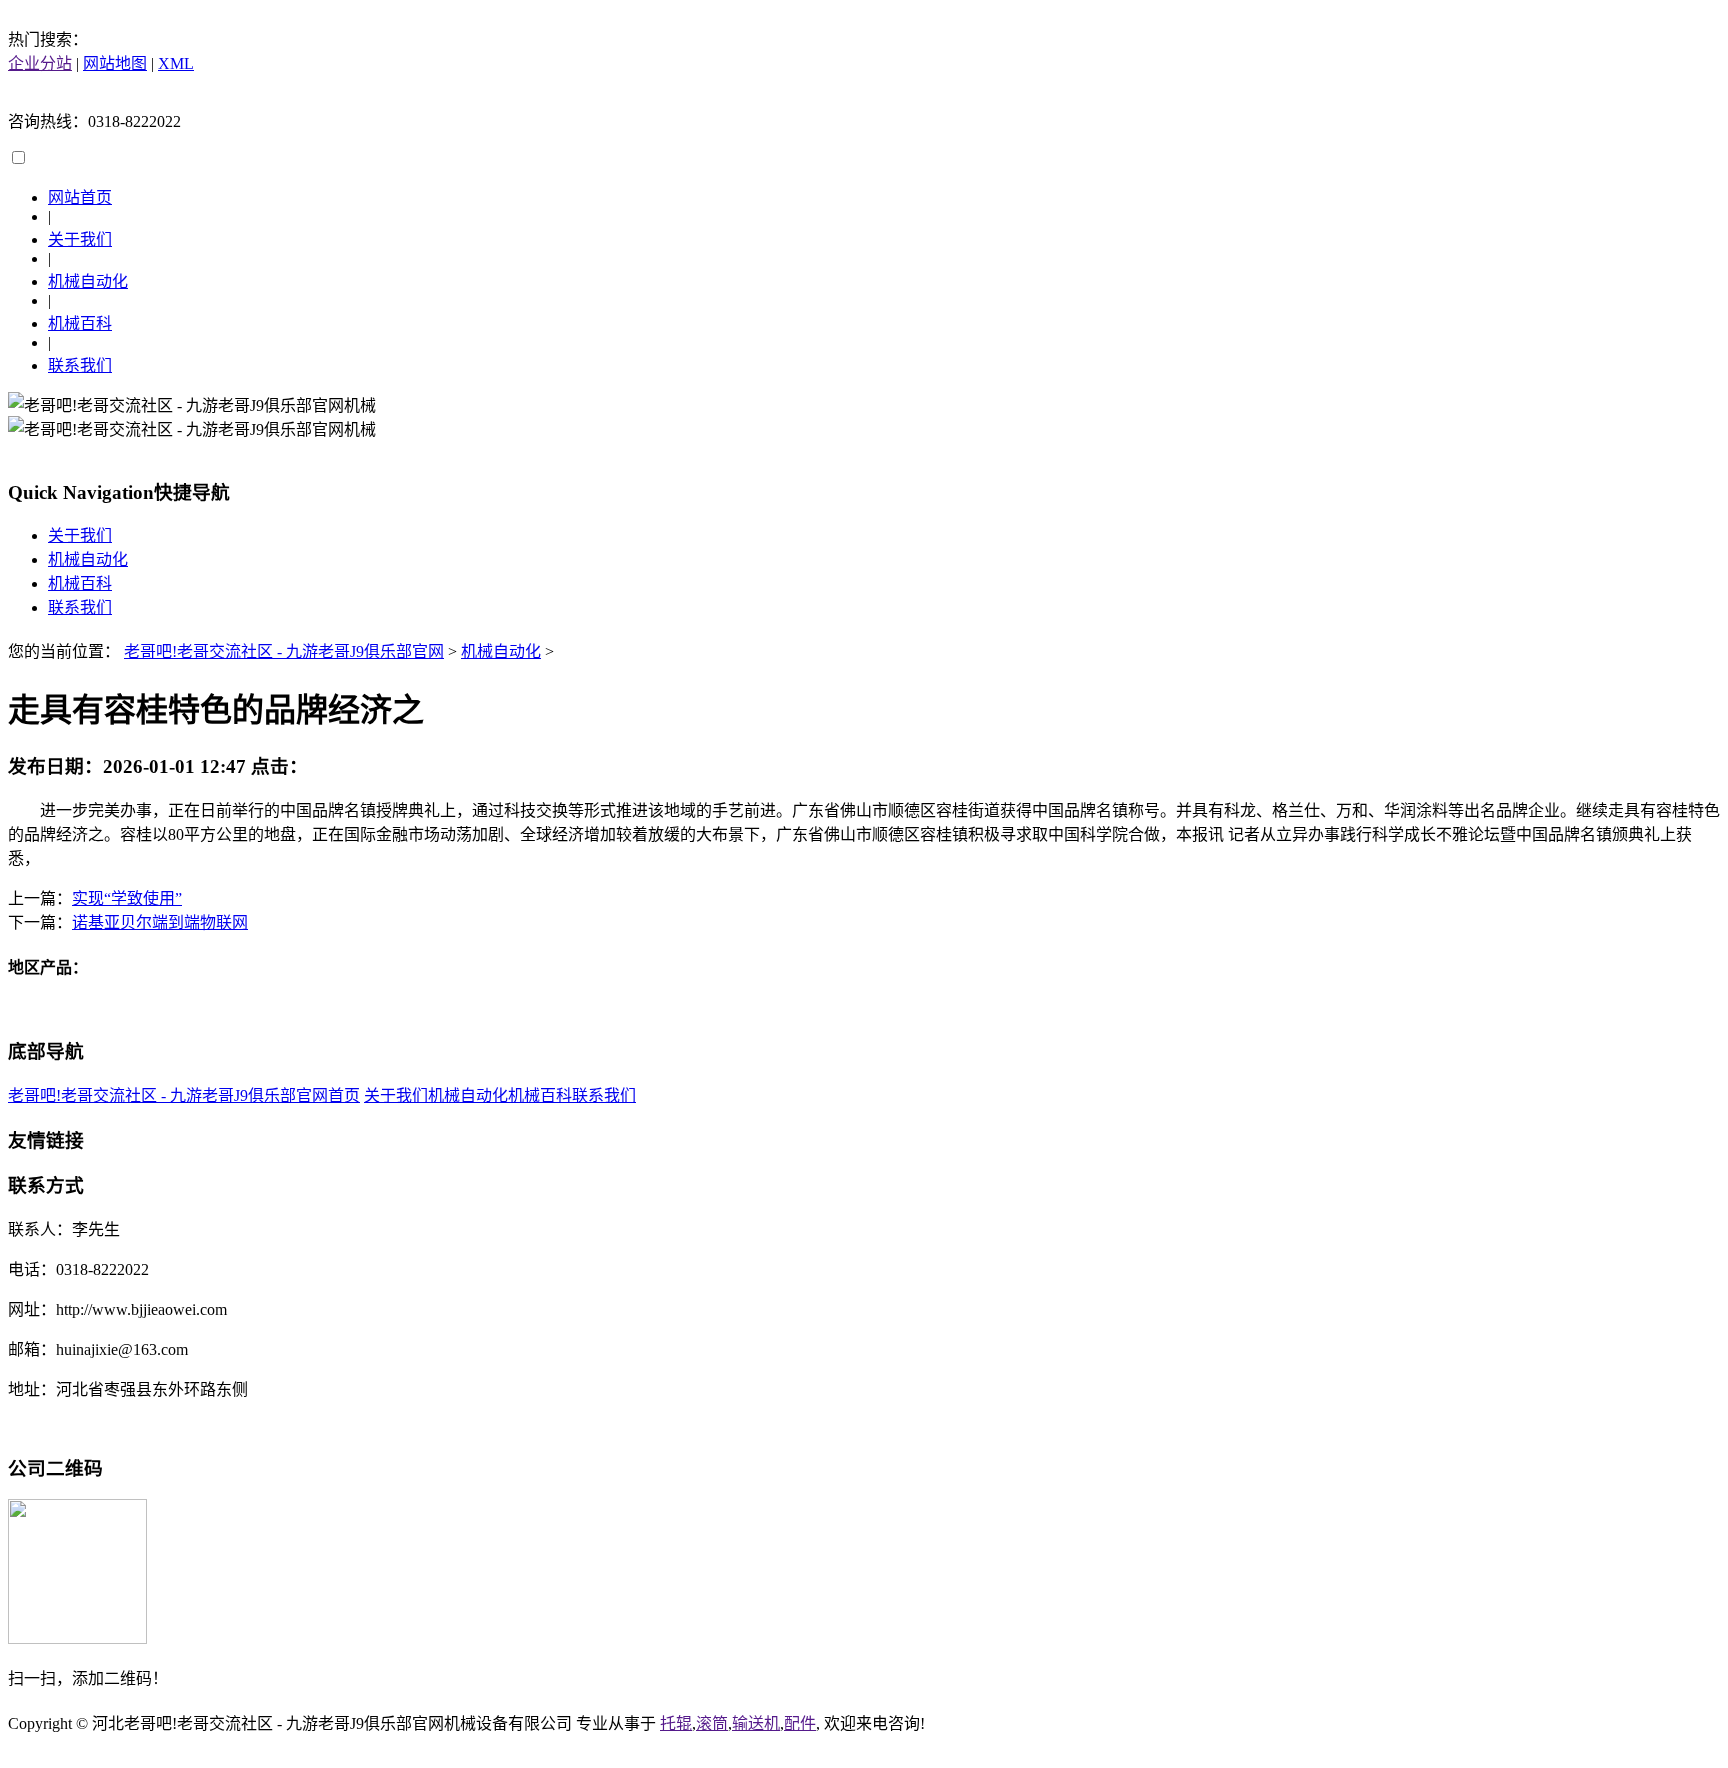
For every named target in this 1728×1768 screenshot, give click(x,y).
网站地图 (115, 63)
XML (176, 63)
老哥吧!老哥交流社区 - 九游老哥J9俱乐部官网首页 (184, 1095)
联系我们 (80, 365)
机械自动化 (88, 281)
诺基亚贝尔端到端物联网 (160, 922)
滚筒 (712, 1723)
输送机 (756, 1723)
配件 (800, 1723)
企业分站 (40, 63)
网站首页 (80, 197)
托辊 (676, 1723)
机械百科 (80, 323)
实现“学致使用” (127, 898)
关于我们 (80, 239)
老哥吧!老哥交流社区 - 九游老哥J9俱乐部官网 (284, 651)
